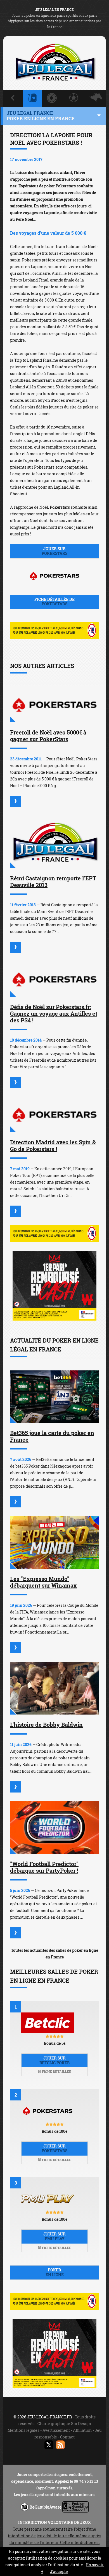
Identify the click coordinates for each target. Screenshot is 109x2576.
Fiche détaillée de (54, 602)
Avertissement (56, 2430)
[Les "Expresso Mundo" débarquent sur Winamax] (54, 1542)
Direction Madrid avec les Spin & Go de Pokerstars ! (53, 1145)
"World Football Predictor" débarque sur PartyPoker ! (44, 1867)
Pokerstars (66, 186)
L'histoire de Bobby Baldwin (46, 1725)
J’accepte (59, 2571)
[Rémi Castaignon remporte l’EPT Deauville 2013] (54, 842)
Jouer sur (54, 551)
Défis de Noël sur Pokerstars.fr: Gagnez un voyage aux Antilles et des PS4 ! (54, 1013)
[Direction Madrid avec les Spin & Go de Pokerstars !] (54, 1114)
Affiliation (82, 2430)
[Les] (16, 1648)
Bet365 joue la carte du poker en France (52, 1436)
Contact (67, 2437)
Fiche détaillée (56, 2071)
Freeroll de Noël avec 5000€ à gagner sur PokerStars (48, 736)
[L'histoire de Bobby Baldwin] (54, 1688)
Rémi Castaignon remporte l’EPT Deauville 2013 (53, 881)
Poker (55, 2272)
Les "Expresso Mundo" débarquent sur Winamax (43, 1582)
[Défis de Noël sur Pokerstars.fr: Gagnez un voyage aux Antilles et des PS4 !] (54, 979)
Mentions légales (23, 2430)
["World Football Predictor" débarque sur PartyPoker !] (54, 1827)
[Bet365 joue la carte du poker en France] (54, 1397)
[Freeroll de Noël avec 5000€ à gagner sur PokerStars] (54, 705)
